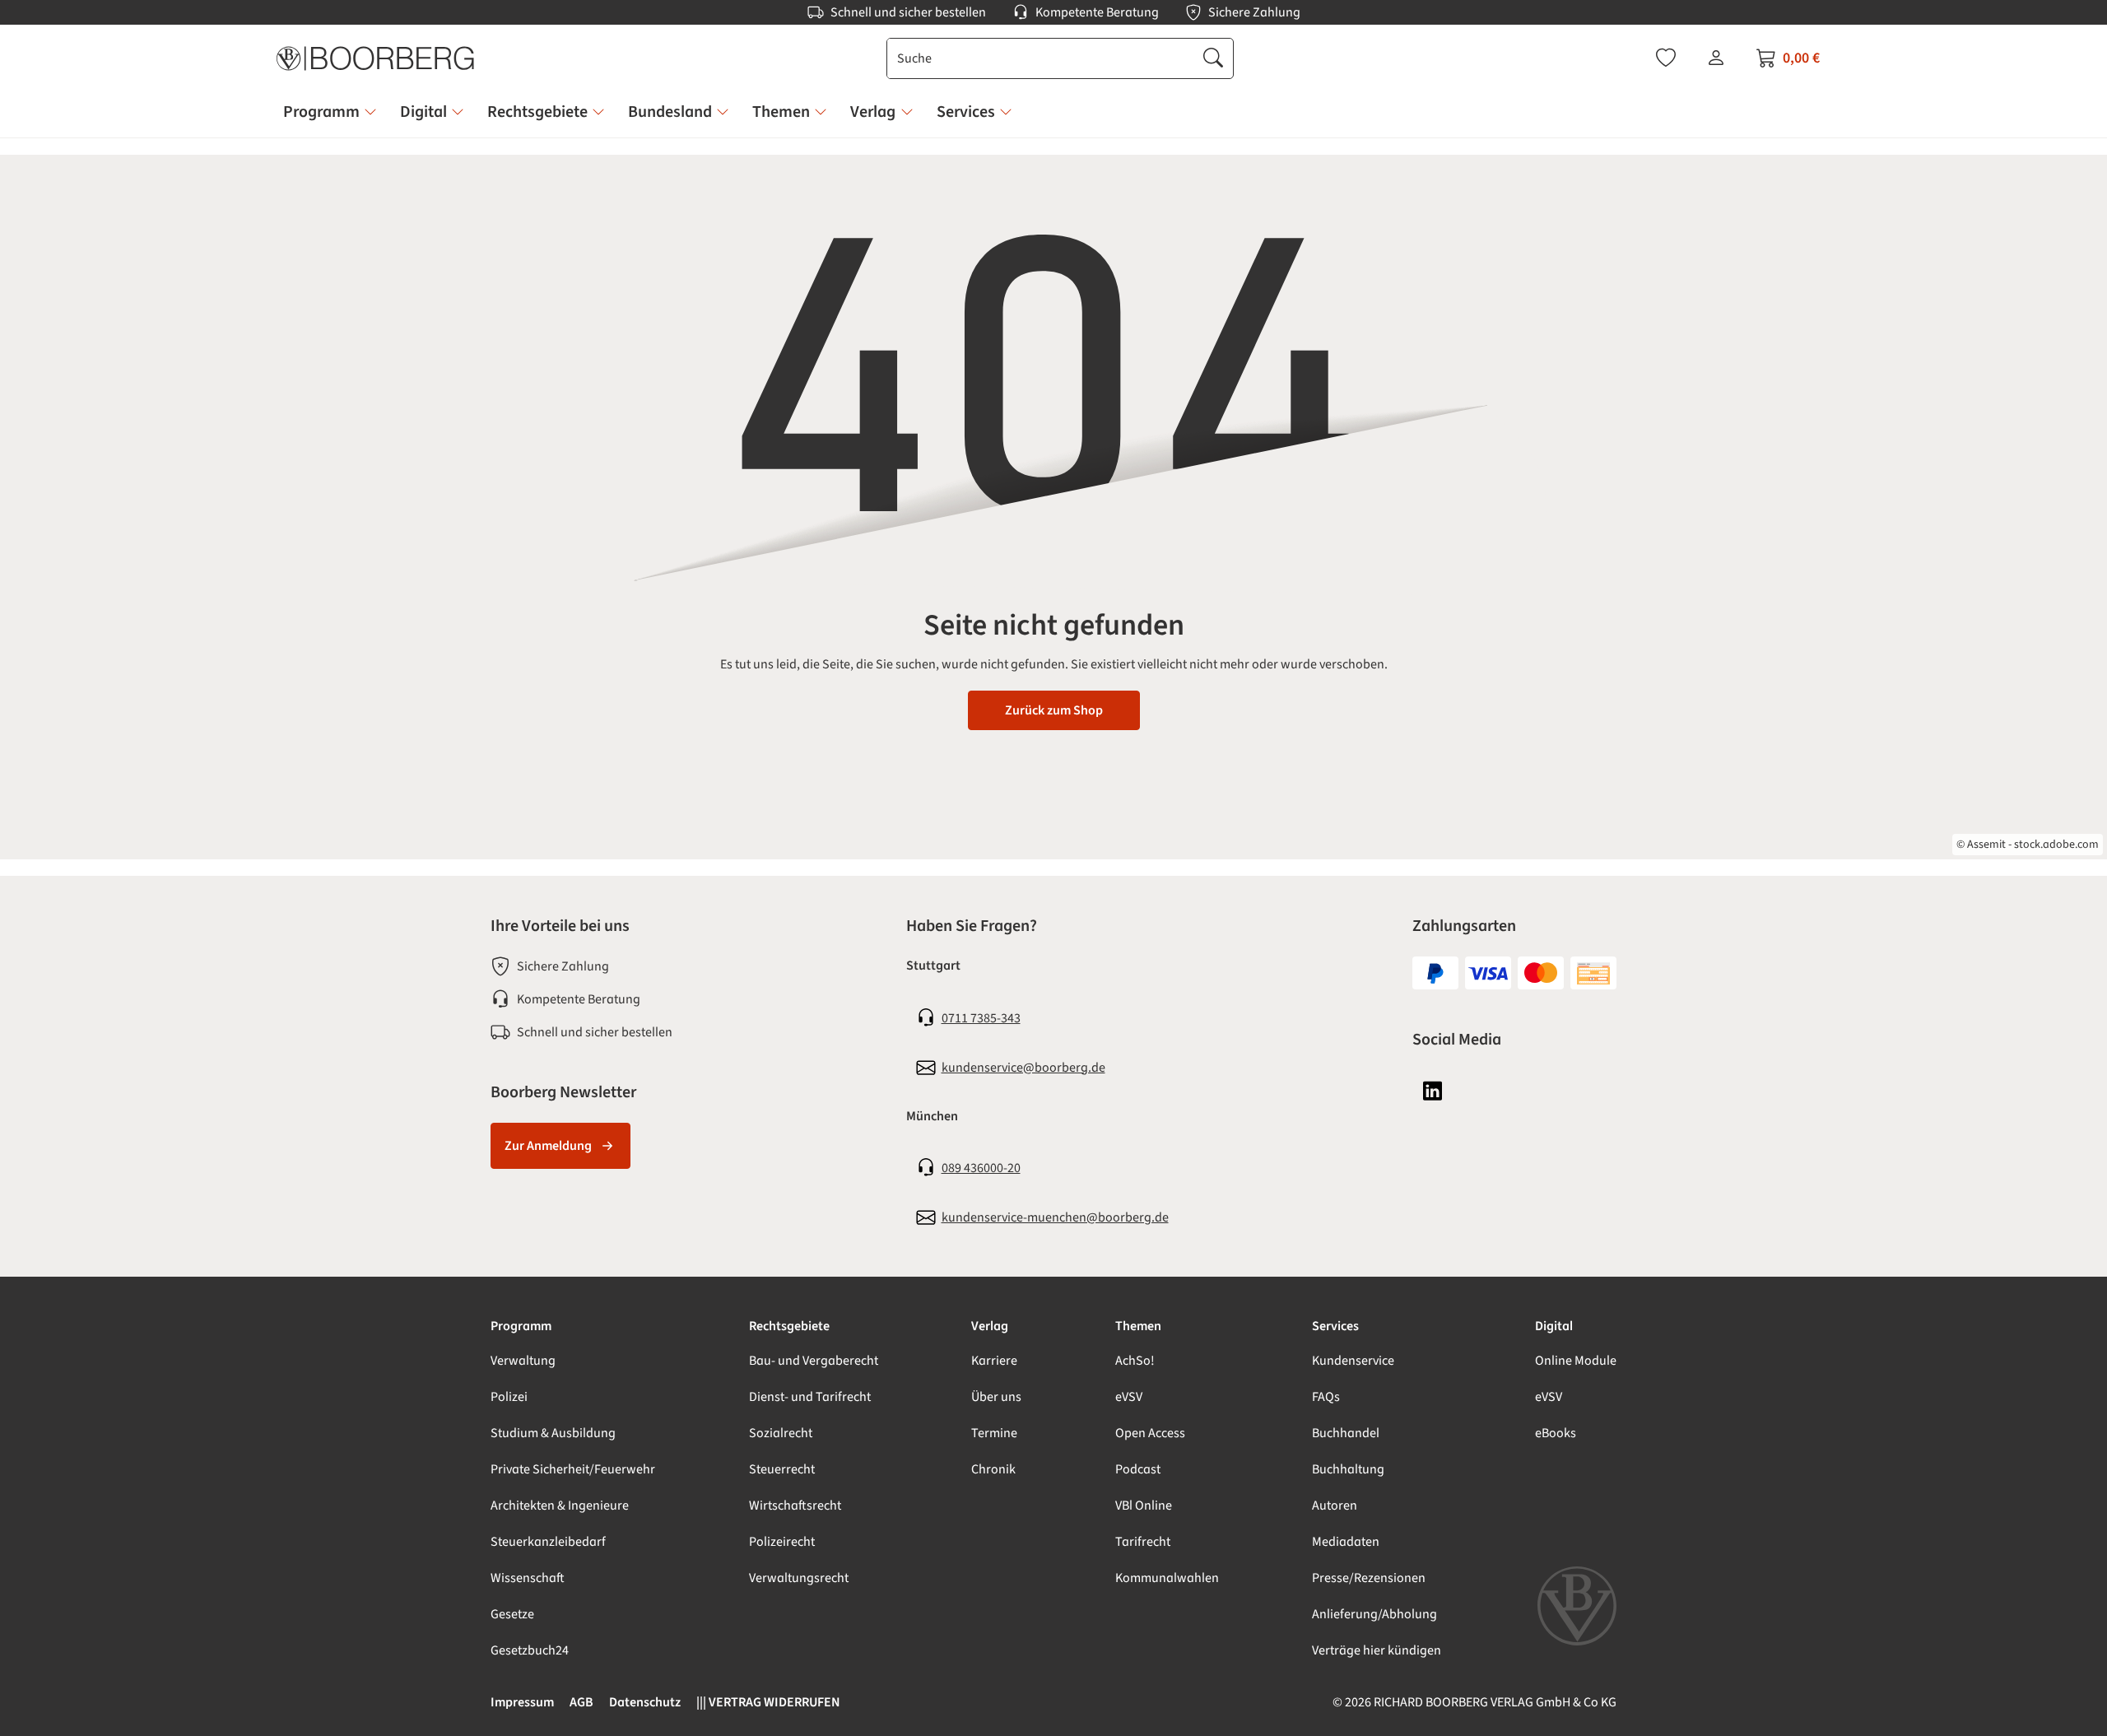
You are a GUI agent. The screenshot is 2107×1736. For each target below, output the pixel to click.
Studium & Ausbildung (553, 1433)
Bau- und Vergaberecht (814, 1361)
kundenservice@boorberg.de (1023, 1068)
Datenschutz (645, 1702)
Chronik (993, 1469)
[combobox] (1041, 58)
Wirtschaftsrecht (795, 1506)
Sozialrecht (781, 1433)
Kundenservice (1353, 1361)
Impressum (522, 1702)
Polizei (509, 1397)
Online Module (1576, 1361)
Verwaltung (523, 1361)
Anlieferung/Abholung (1374, 1614)
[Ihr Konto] (1716, 58)
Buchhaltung (1348, 1469)
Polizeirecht (782, 1542)
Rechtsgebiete (789, 1326)
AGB (581, 1702)
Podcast (1138, 1469)
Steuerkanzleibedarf (548, 1542)
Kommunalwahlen (1167, 1578)
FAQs (1326, 1397)
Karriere (994, 1361)
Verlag (990, 1326)
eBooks (1556, 1433)
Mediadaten (1346, 1542)
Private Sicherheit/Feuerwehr (573, 1469)
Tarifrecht (1143, 1542)
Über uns (996, 1397)
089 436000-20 (981, 1168)
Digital (1554, 1326)
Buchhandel (1346, 1433)
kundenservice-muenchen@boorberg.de (1055, 1217)
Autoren (1335, 1506)
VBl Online (1144, 1506)
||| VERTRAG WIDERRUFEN (768, 1702)
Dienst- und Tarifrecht (810, 1397)
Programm (521, 1326)
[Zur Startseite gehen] (375, 58)
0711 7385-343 (981, 1018)
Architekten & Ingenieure (560, 1506)
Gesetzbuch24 (530, 1650)
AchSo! (1135, 1361)
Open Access (1150, 1433)
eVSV (1129, 1397)
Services (1335, 1326)
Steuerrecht (782, 1469)
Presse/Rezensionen (1369, 1578)
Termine (994, 1433)
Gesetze (512, 1614)
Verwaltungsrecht (799, 1578)
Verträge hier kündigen (1377, 1650)
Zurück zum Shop (1054, 710)
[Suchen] (1213, 58)
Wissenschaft (528, 1578)
